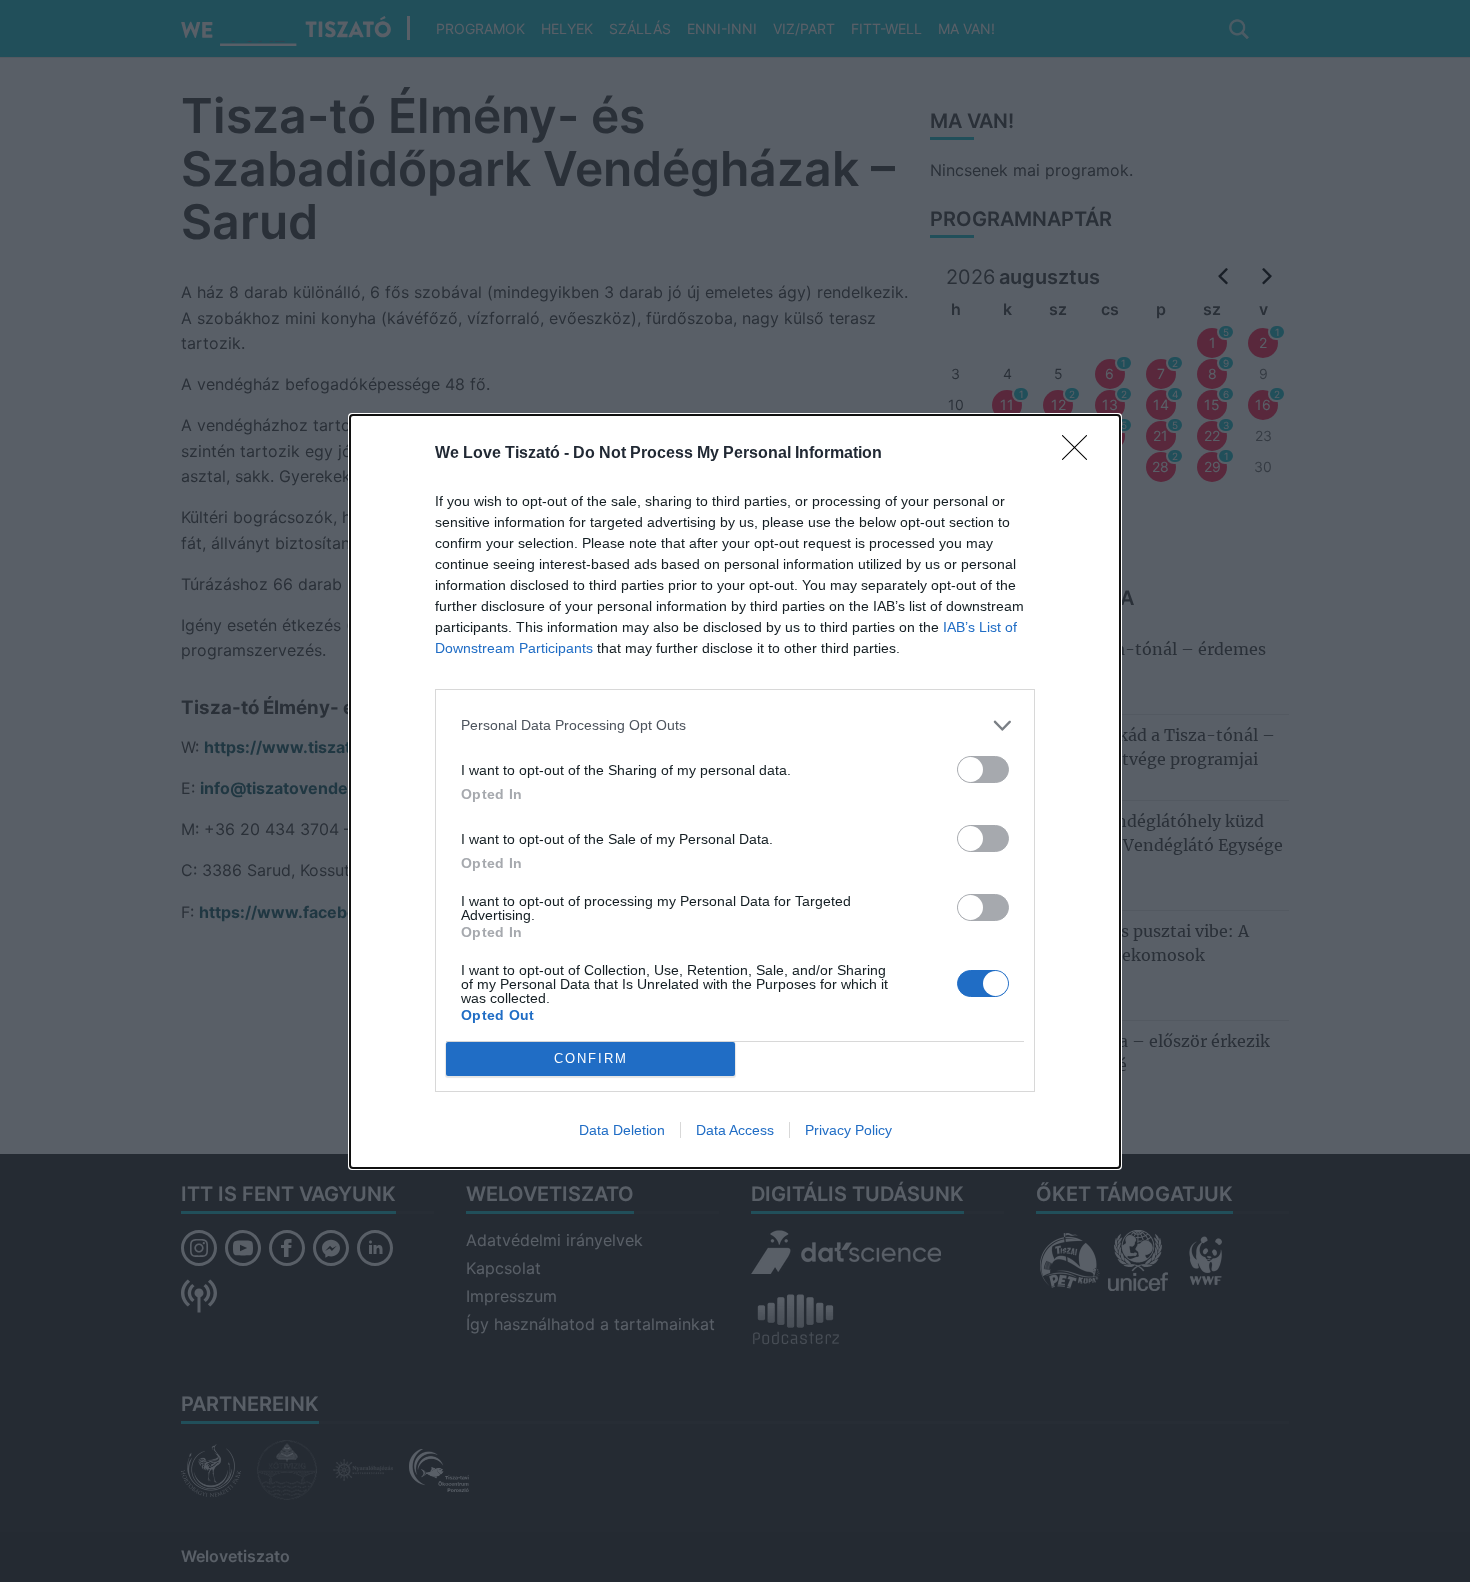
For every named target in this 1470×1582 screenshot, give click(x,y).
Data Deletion (622, 1130)
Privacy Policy (848, 1130)
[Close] (1081, 454)
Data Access (735, 1130)
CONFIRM (591, 1058)
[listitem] (735, 725)
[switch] (983, 769)
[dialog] (735, 791)
